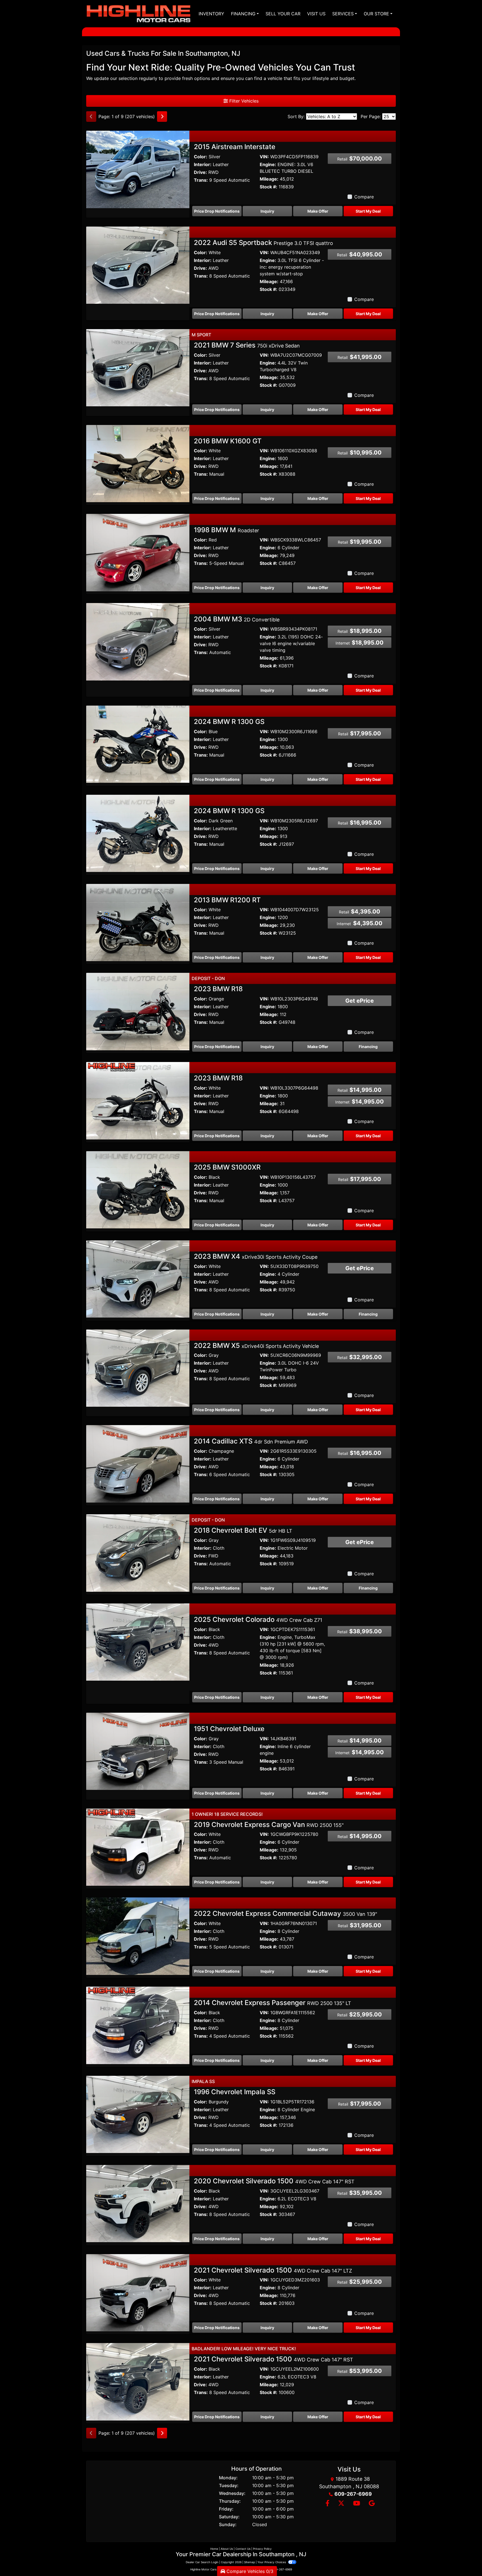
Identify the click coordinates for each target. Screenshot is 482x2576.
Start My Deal (368, 211)
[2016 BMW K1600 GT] (138, 463)
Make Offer (318, 211)
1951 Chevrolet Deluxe (229, 1729)
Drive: (200, 172)
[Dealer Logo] (138, 14)
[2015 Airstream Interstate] (138, 169)
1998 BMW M (226, 530)
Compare (364, 197)
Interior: (203, 164)
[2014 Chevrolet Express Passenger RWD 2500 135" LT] (138, 2025)
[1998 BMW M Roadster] (138, 552)
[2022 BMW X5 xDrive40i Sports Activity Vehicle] (138, 1368)
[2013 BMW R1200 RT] (138, 922)
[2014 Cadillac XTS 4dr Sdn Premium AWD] (138, 1463)
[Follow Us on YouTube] (356, 2504)
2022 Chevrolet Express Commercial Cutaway (285, 1913)
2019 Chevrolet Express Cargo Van (269, 1825)
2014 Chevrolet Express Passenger (273, 2003)
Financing (368, 1047)
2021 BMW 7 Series (247, 345)
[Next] (162, 116)
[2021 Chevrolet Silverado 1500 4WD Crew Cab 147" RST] (138, 2381)
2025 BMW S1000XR (227, 1167)
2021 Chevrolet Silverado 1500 (273, 2270)
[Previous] (91, 116)
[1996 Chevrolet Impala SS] (138, 2114)
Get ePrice (360, 1001)
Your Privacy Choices (272, 2562)
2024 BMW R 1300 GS (229, 722)
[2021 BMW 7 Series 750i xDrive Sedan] (138, 367)
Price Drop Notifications (217, 211)
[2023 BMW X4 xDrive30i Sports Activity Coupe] (138, 1279)
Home (214, 2549)
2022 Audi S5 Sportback (263, 243)
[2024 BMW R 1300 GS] (138, 744)
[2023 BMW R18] (138, 1011)
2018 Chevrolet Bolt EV (243, 1530)
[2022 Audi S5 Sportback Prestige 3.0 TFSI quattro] (138, 265)
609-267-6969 (353, 2494)
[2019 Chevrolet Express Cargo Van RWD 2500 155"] (138, 1847)
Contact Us (243, 2549)
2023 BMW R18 (218, 989)
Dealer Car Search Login (202, 2562)
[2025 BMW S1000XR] (138, 1189)
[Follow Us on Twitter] (341, 2504)
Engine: (268, 164)
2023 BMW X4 (256, 1256)
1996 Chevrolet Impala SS (235, 2092)
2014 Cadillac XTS (251, 1441)
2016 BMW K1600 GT (228, 441)
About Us (227, 2549)
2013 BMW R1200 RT (227, 900)
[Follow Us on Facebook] (327, 2504)
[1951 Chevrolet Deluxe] (138, 1751)
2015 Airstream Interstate (235, 147)
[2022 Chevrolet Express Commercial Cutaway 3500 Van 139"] (138, 1936)
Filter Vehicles (243, 101)
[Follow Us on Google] (371, 2504)
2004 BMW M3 (237, 619)
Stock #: (268, 187)
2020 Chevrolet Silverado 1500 (274, 2181)
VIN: (264, 157)
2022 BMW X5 (256, 1346)
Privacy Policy (262, 2549)
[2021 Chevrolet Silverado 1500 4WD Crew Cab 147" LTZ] (138, 2292)
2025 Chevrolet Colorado (258, 1619)
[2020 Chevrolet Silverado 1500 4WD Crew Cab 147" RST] (138, 2203)
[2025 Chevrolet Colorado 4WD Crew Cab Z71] (138, 1642)
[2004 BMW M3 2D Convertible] (138, 641)
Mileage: (269, 179)
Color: (201, 157)
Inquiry (267, 211)
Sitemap (250, 2562)
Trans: (201, 180)
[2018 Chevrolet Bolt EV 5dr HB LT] (138, 1552)
